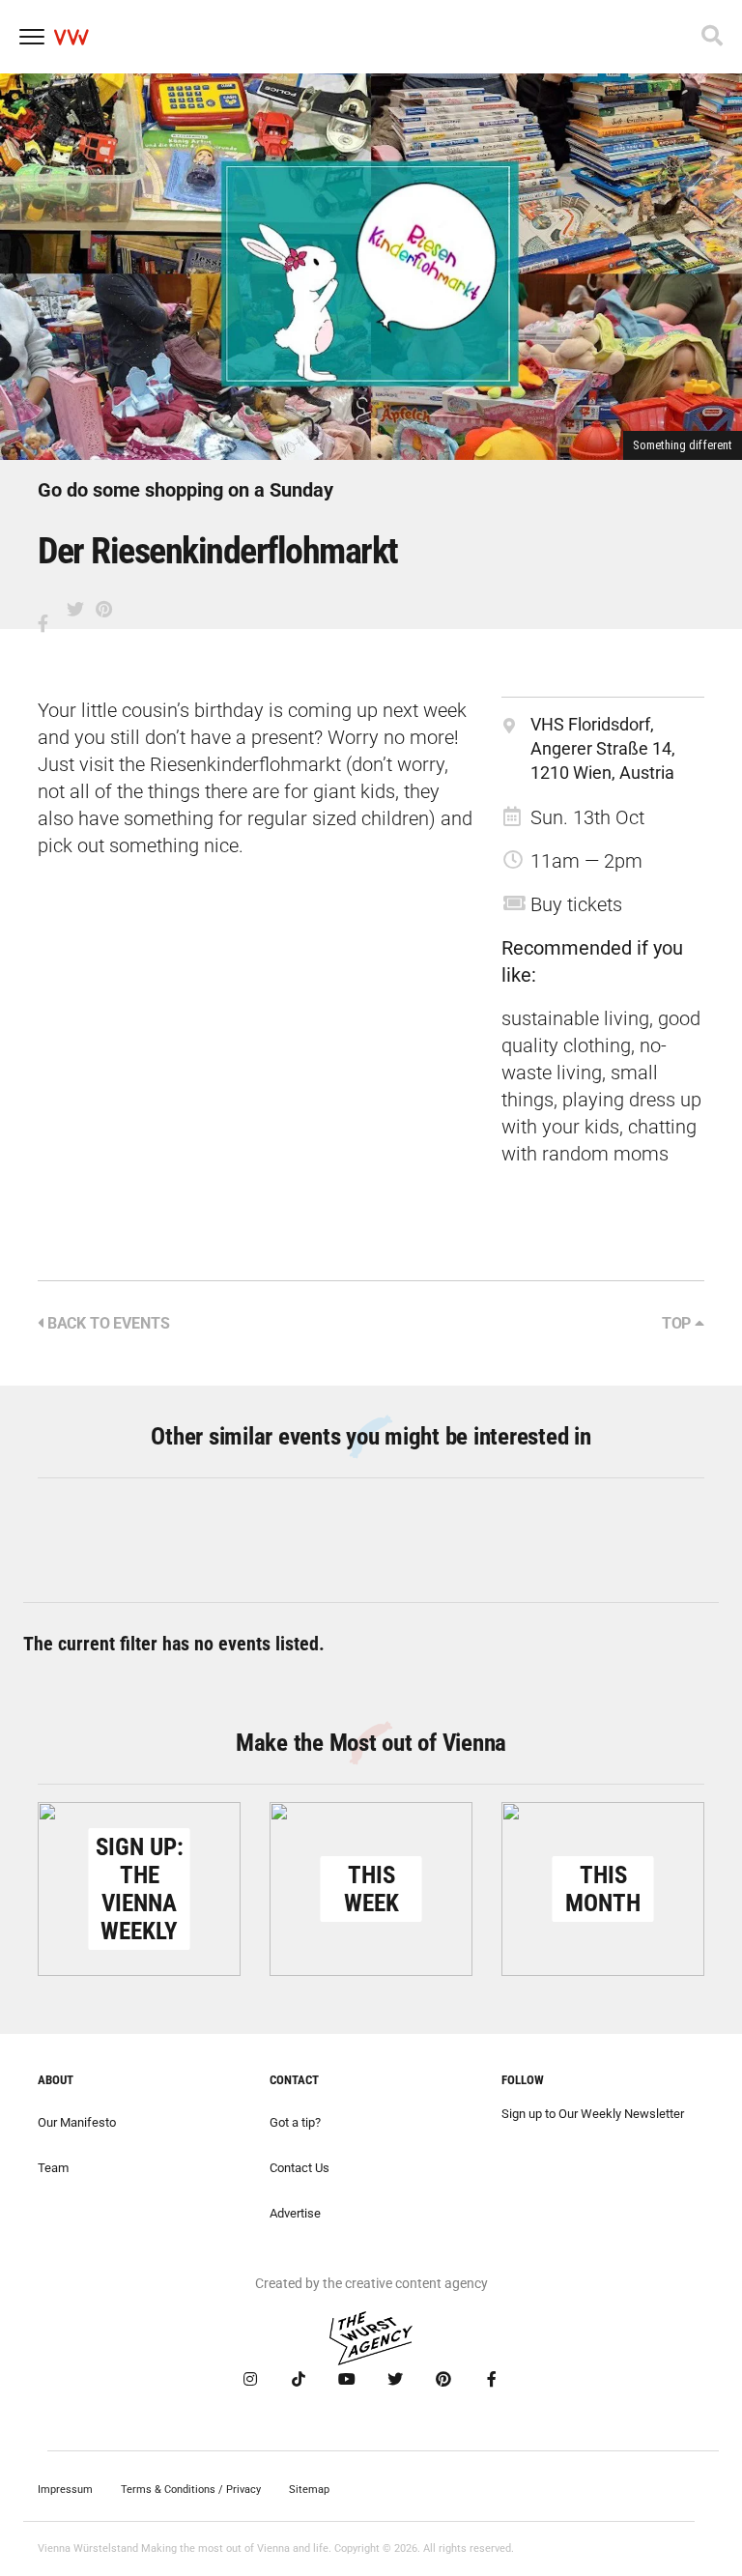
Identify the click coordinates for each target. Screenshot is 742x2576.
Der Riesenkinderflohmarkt (218, 551)
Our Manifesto (77, 2122)
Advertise (295, 2213)
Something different (683, 445)
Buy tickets (576, 904)
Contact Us (300, 2168)
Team (53, 2168)
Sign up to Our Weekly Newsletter (593, 2114)
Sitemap (309, 2490)
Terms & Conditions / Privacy (191, 2490)
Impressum (65, 2490)
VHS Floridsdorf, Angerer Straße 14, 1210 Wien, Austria (603, 748)
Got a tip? (295, 2122)
